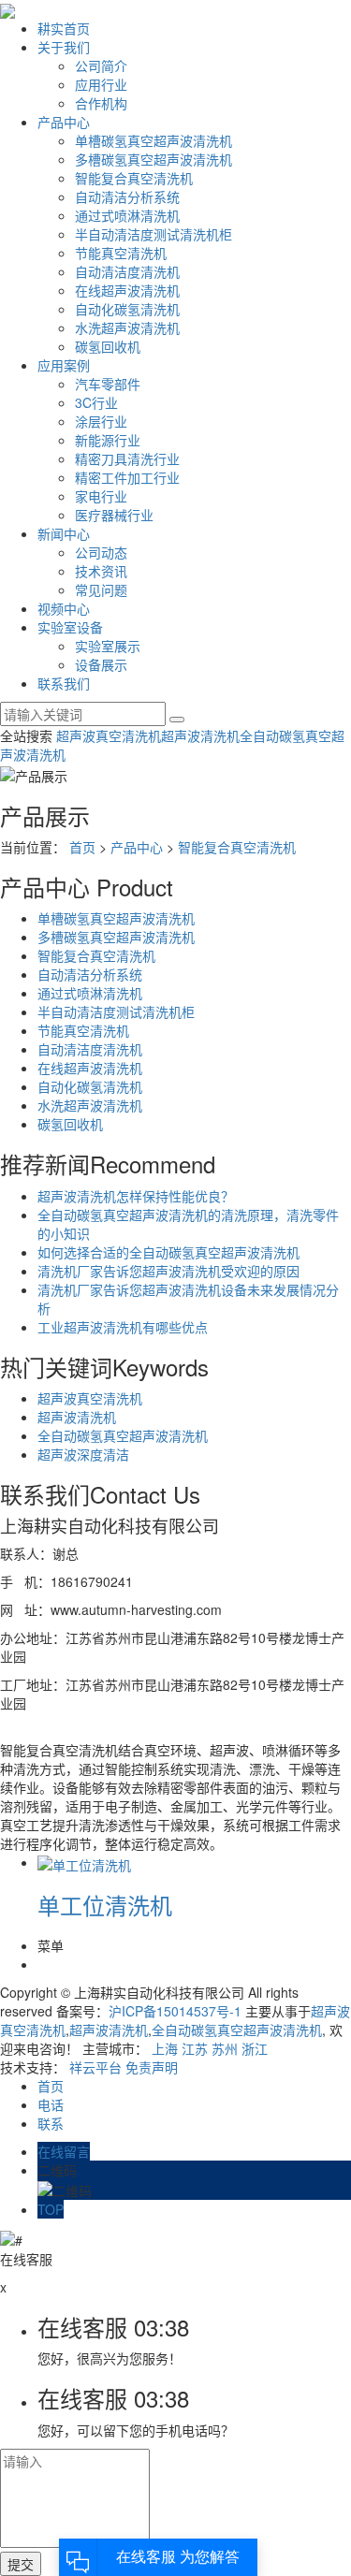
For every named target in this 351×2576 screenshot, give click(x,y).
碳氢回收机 (108, 346)
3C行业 (96, 402)
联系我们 (64, 683)
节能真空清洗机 (121, 253)
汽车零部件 (108, 384)
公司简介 (101, 65)
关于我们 (64, 47)
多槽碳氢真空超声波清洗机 (154, 159)
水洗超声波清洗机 (127, 327)
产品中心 (64, 122)
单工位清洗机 (105, 1905)
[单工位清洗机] (84, 1862)
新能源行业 (108, 440)
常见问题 (101, 589)
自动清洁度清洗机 (127, 271)
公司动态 (101, 552)
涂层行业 (101, 421)
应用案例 (64, 365)
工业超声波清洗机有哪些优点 (123, 1327)
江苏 (195, 2048)
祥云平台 (95, 2067)
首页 (82, 847)
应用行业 (101, 84)
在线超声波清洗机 (127, 290)
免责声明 (152, 2067)
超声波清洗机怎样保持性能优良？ (136, 1196)
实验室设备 (70, 627)
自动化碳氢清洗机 (127, 309)
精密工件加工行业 (127, 477)
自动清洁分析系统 (127, 196)
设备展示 (101, 664)
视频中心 (64, 608)
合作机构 (101, 103)
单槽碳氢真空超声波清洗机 (154, 140)
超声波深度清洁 (83, 1454)
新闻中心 (64, 533)
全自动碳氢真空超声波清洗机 (123, 1435)
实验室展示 (108, 646)
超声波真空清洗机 (109, 735)
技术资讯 (101, 571)
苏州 (225, 2048)
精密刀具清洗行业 (127, 458)
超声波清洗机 (200, 735)
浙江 (255, 2048)
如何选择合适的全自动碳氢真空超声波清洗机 (168, 1252)
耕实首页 (64, 28)
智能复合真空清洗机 (134, 178)
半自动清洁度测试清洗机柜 (154, 234)
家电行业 (101, 496)
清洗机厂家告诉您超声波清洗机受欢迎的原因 (168, 1271)
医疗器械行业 (114, 515)
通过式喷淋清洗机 (127, 215)
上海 (165, 2048)
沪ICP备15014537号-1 (175, 2011)
